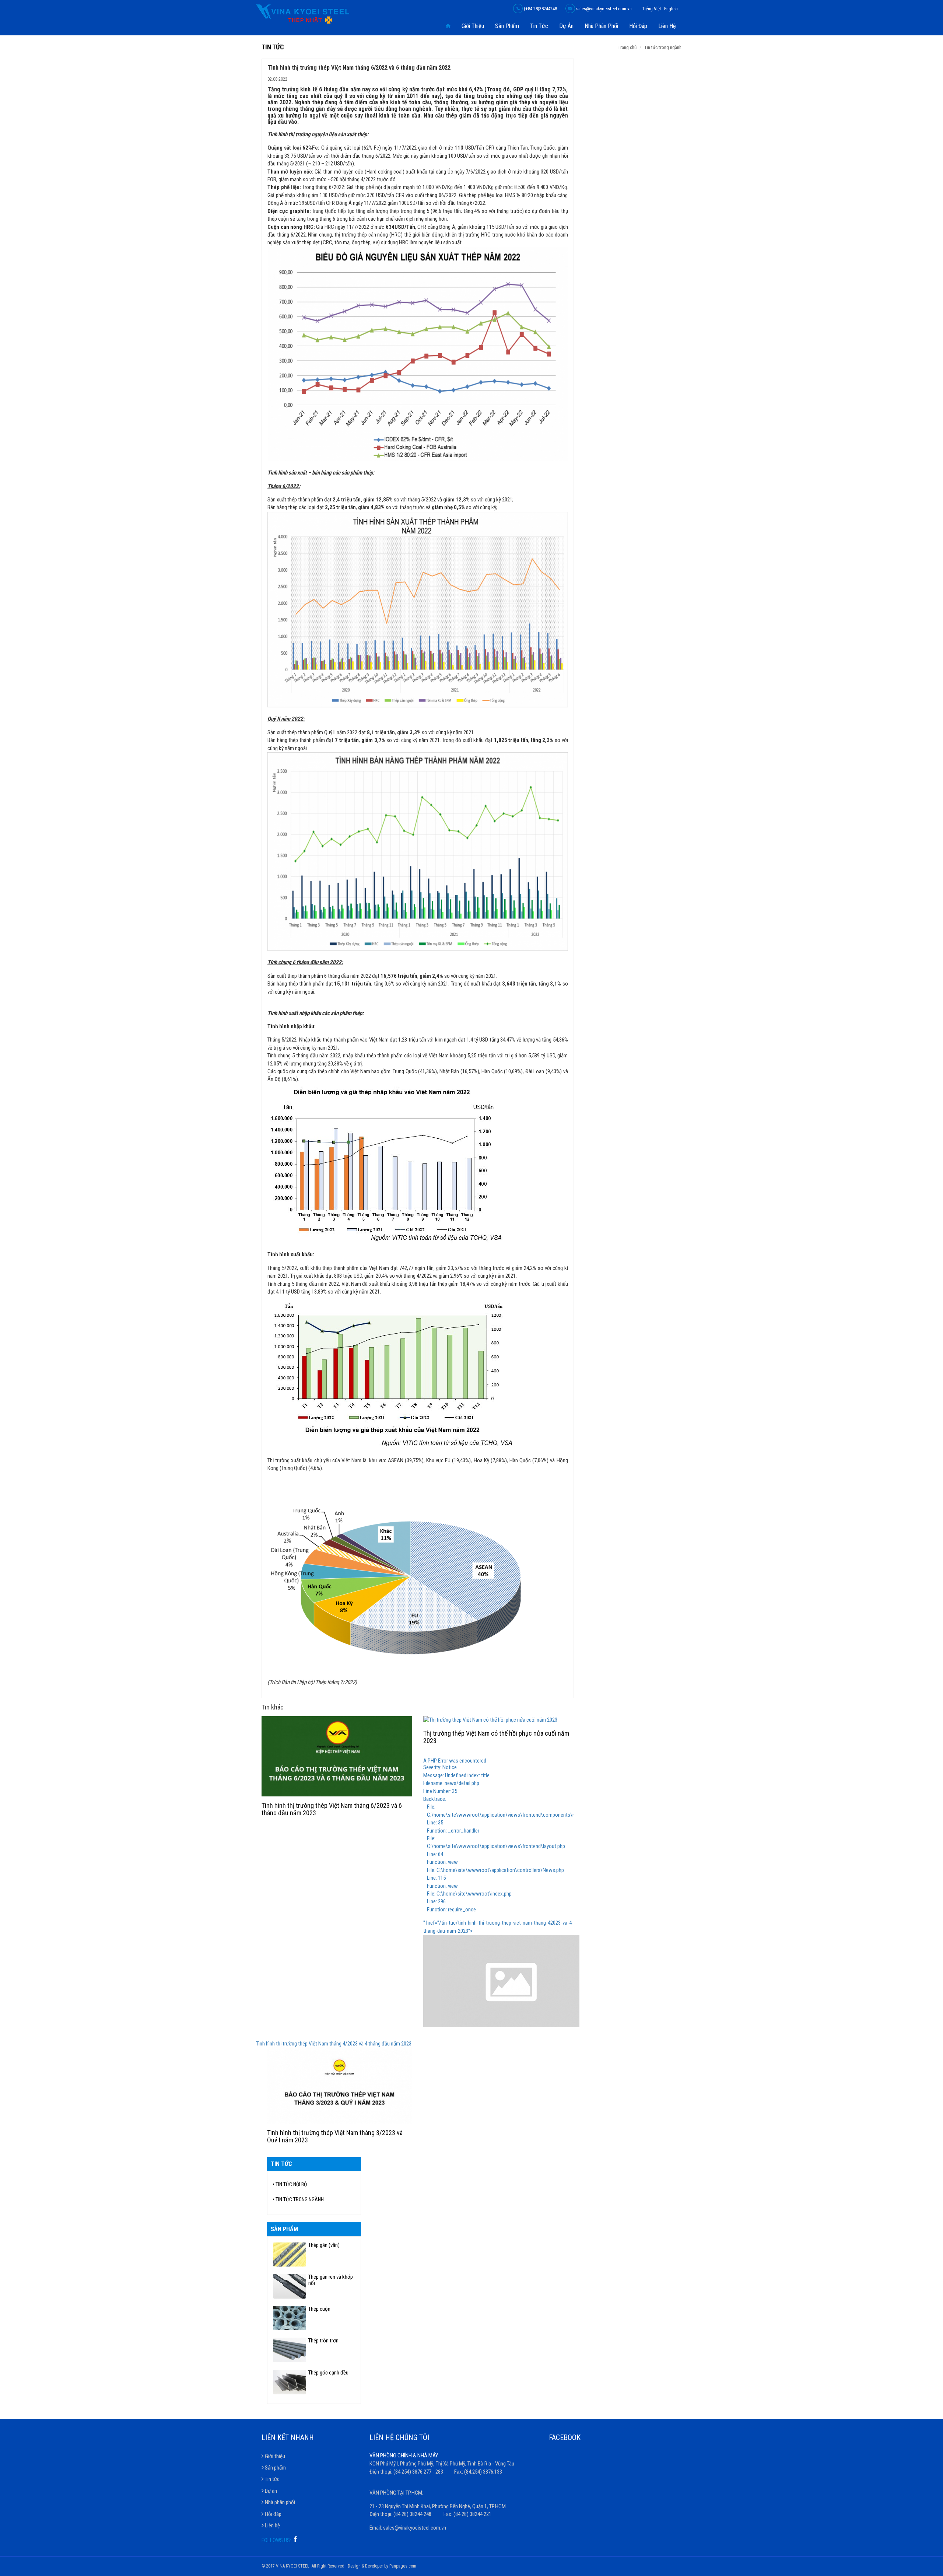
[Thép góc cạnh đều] (290, 2382)
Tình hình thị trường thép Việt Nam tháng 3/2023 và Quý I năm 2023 (335, 2136)
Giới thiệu (473, 26)
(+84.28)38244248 (540, 9)
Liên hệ (667, 26)
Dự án (566, 26)
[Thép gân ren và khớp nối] (290, 2286)
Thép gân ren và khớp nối (331, 2280)
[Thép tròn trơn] (290, 2350)
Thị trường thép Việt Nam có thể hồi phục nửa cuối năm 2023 (496, 1737)
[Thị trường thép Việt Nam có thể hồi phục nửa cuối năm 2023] (499, 1720)
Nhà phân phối (601, 26)
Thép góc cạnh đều (328, 2373)
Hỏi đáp (638, 26)
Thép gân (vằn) (324, 2245)
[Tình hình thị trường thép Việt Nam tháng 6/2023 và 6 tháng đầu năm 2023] (337, 1756)
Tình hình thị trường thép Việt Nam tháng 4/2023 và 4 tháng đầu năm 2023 (334, 2044)
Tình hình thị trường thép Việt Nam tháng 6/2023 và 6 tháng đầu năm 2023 (332, 1809)
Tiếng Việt (652, 9)
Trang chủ (627, 47)
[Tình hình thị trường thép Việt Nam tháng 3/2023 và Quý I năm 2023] (340, 2085)
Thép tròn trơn (323, 2341)
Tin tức (539, 26)
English (671, 9)
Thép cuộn (319, 2309)
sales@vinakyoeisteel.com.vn (603, 9)
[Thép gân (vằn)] (290, 2255)
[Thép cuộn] (290, 2318)
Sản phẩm (507, 26)
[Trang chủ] (448, 26)
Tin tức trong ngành (663, 47)
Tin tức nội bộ (291, 2184)
